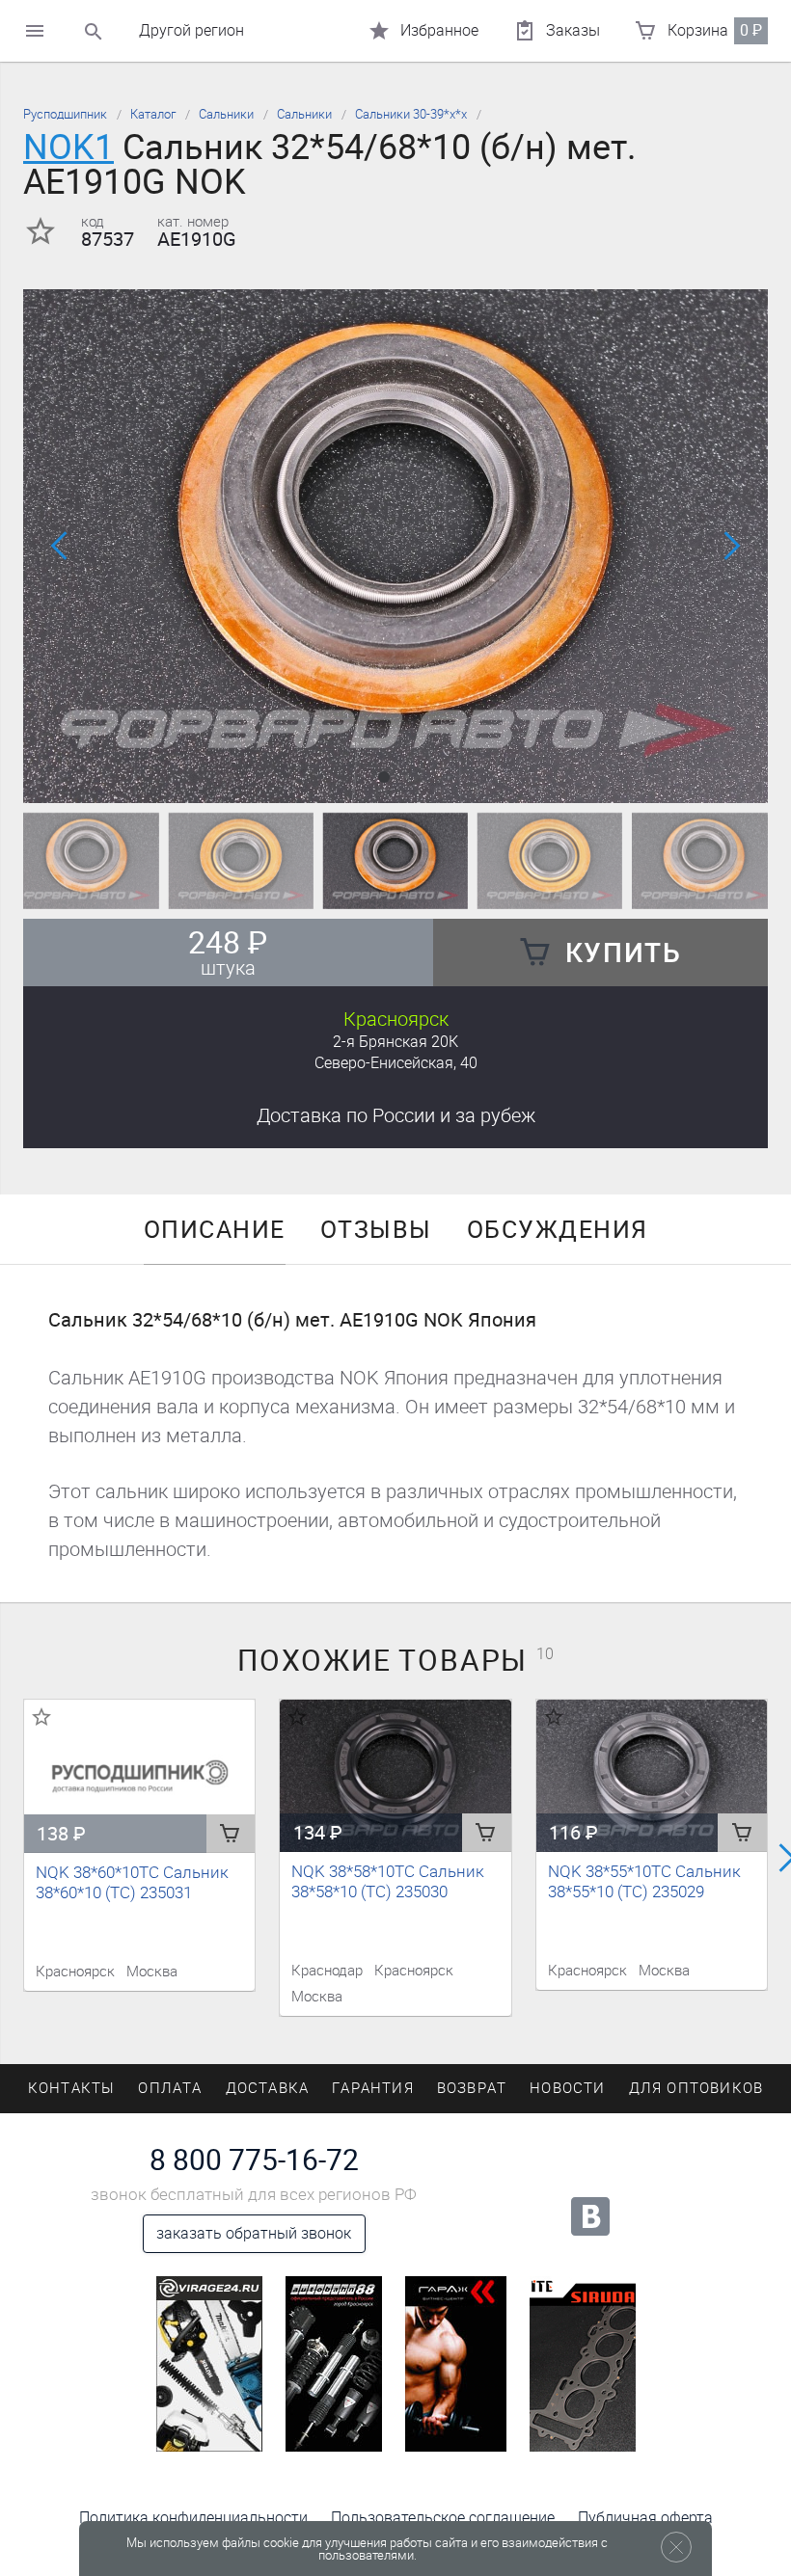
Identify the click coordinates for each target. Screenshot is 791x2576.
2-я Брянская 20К (395, 1042)
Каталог (153, 114)
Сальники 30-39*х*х (411, 114)
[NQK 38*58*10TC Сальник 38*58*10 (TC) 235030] (395, 1776)
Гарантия (373, 2088)
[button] (384, 777)
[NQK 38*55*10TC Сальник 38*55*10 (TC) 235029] (652, 1776)
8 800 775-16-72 (254, 2160)
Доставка (396, 1115)
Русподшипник (65, 114)
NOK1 (68, 147)
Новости (567, 2088)
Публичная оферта (645, 2518)
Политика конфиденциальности (193, 2518)
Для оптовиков (696, 2088)
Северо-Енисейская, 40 (396, 1063)
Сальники (226, 114)
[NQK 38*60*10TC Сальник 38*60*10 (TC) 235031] (139, 1777)
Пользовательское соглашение (443, 2518)
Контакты (72, 2088)
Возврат (472, 2088)
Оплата (170, 2088)
